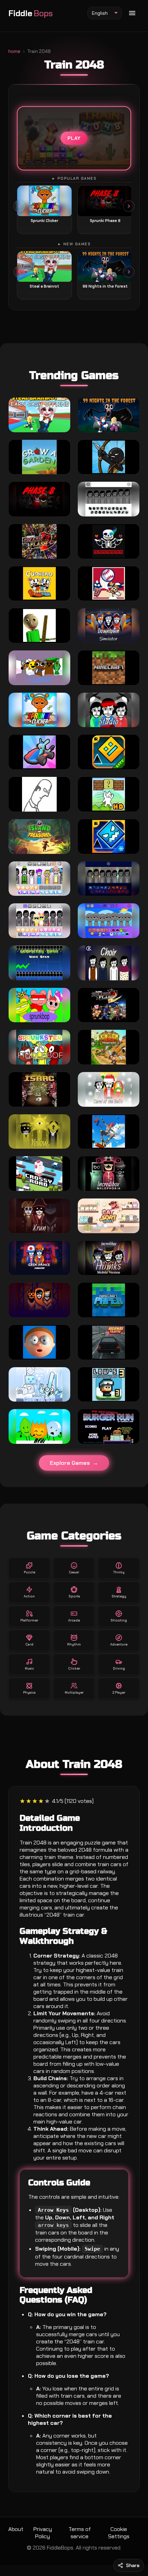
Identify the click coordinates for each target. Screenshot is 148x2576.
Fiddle (30, 13)
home (14, 51)
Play (74, 138)
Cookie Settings (119, 2533)
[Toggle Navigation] (132, 13)
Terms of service (80, 2533)
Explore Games (70, 1463)
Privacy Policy (43, 2533)
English (100, 13)
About (16, 2529)
